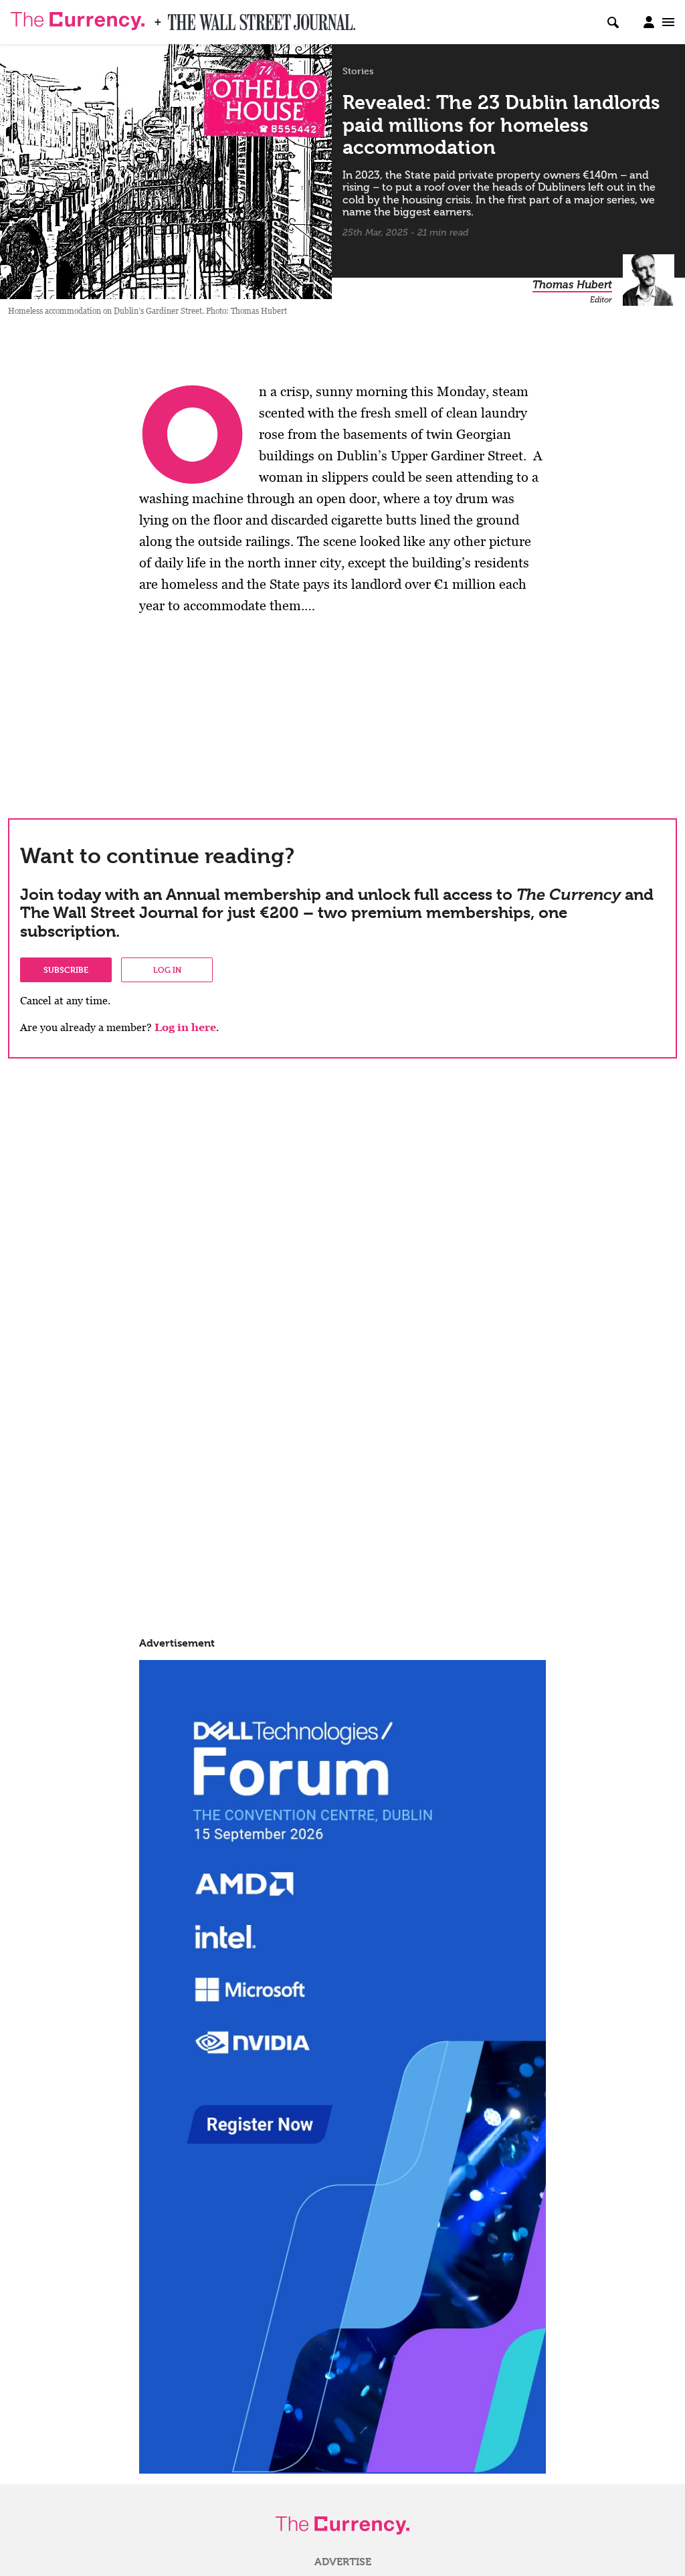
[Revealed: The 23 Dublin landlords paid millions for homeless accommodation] (166, 166)
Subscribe (66, 970)
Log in (167, 970)
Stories (358, 71)
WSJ (179, 18)
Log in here (185, 1027)
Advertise (343, 2562)
